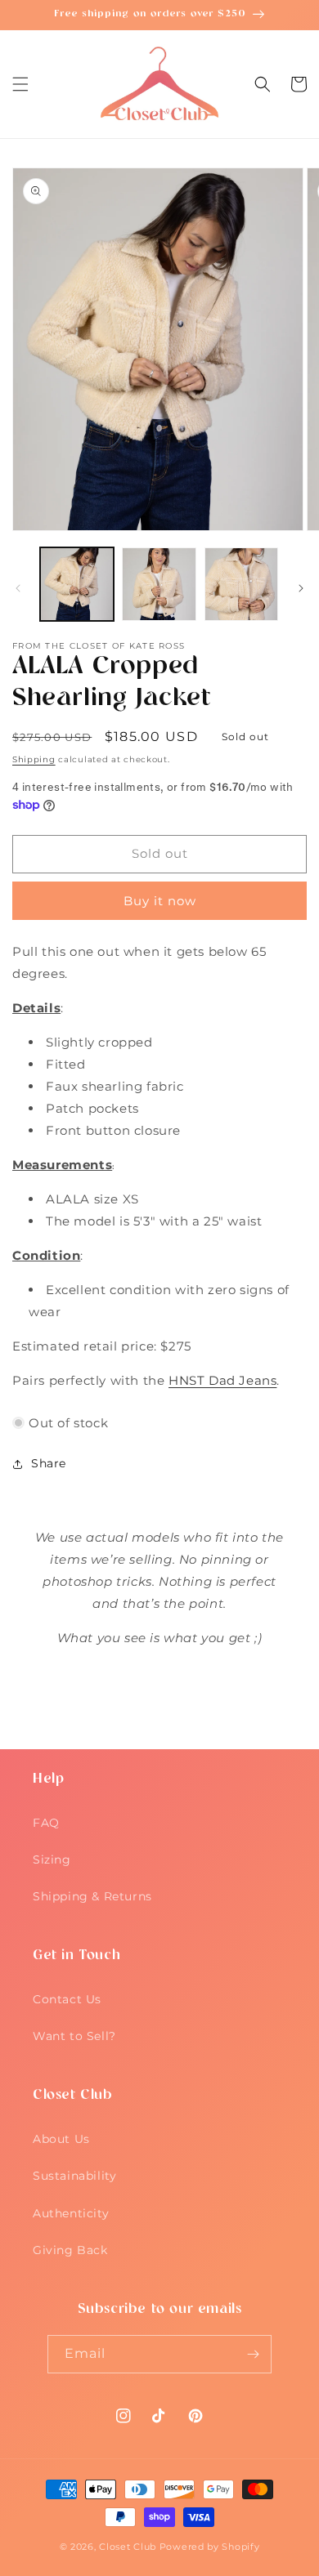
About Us (61, 2139)
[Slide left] (18, 588)
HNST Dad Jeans (222, 1380)
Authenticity (71, 2213)
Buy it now (160, 901)
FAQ (46, 1823)
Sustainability (74, 2176)
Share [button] (49, 1463)
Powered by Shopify (210, 2547)
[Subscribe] (253, 2354)
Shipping (34, 759)
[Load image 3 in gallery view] (241, 584)
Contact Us (67, 1999)
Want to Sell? (74, 2036)
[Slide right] (301, 588)
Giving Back (70, 2250)
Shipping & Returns (92, 1896)
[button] (20, 84)
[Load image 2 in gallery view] (159, 584)
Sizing (52, 1859)
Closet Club (128, 2547)
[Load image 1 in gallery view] (77, 584)
